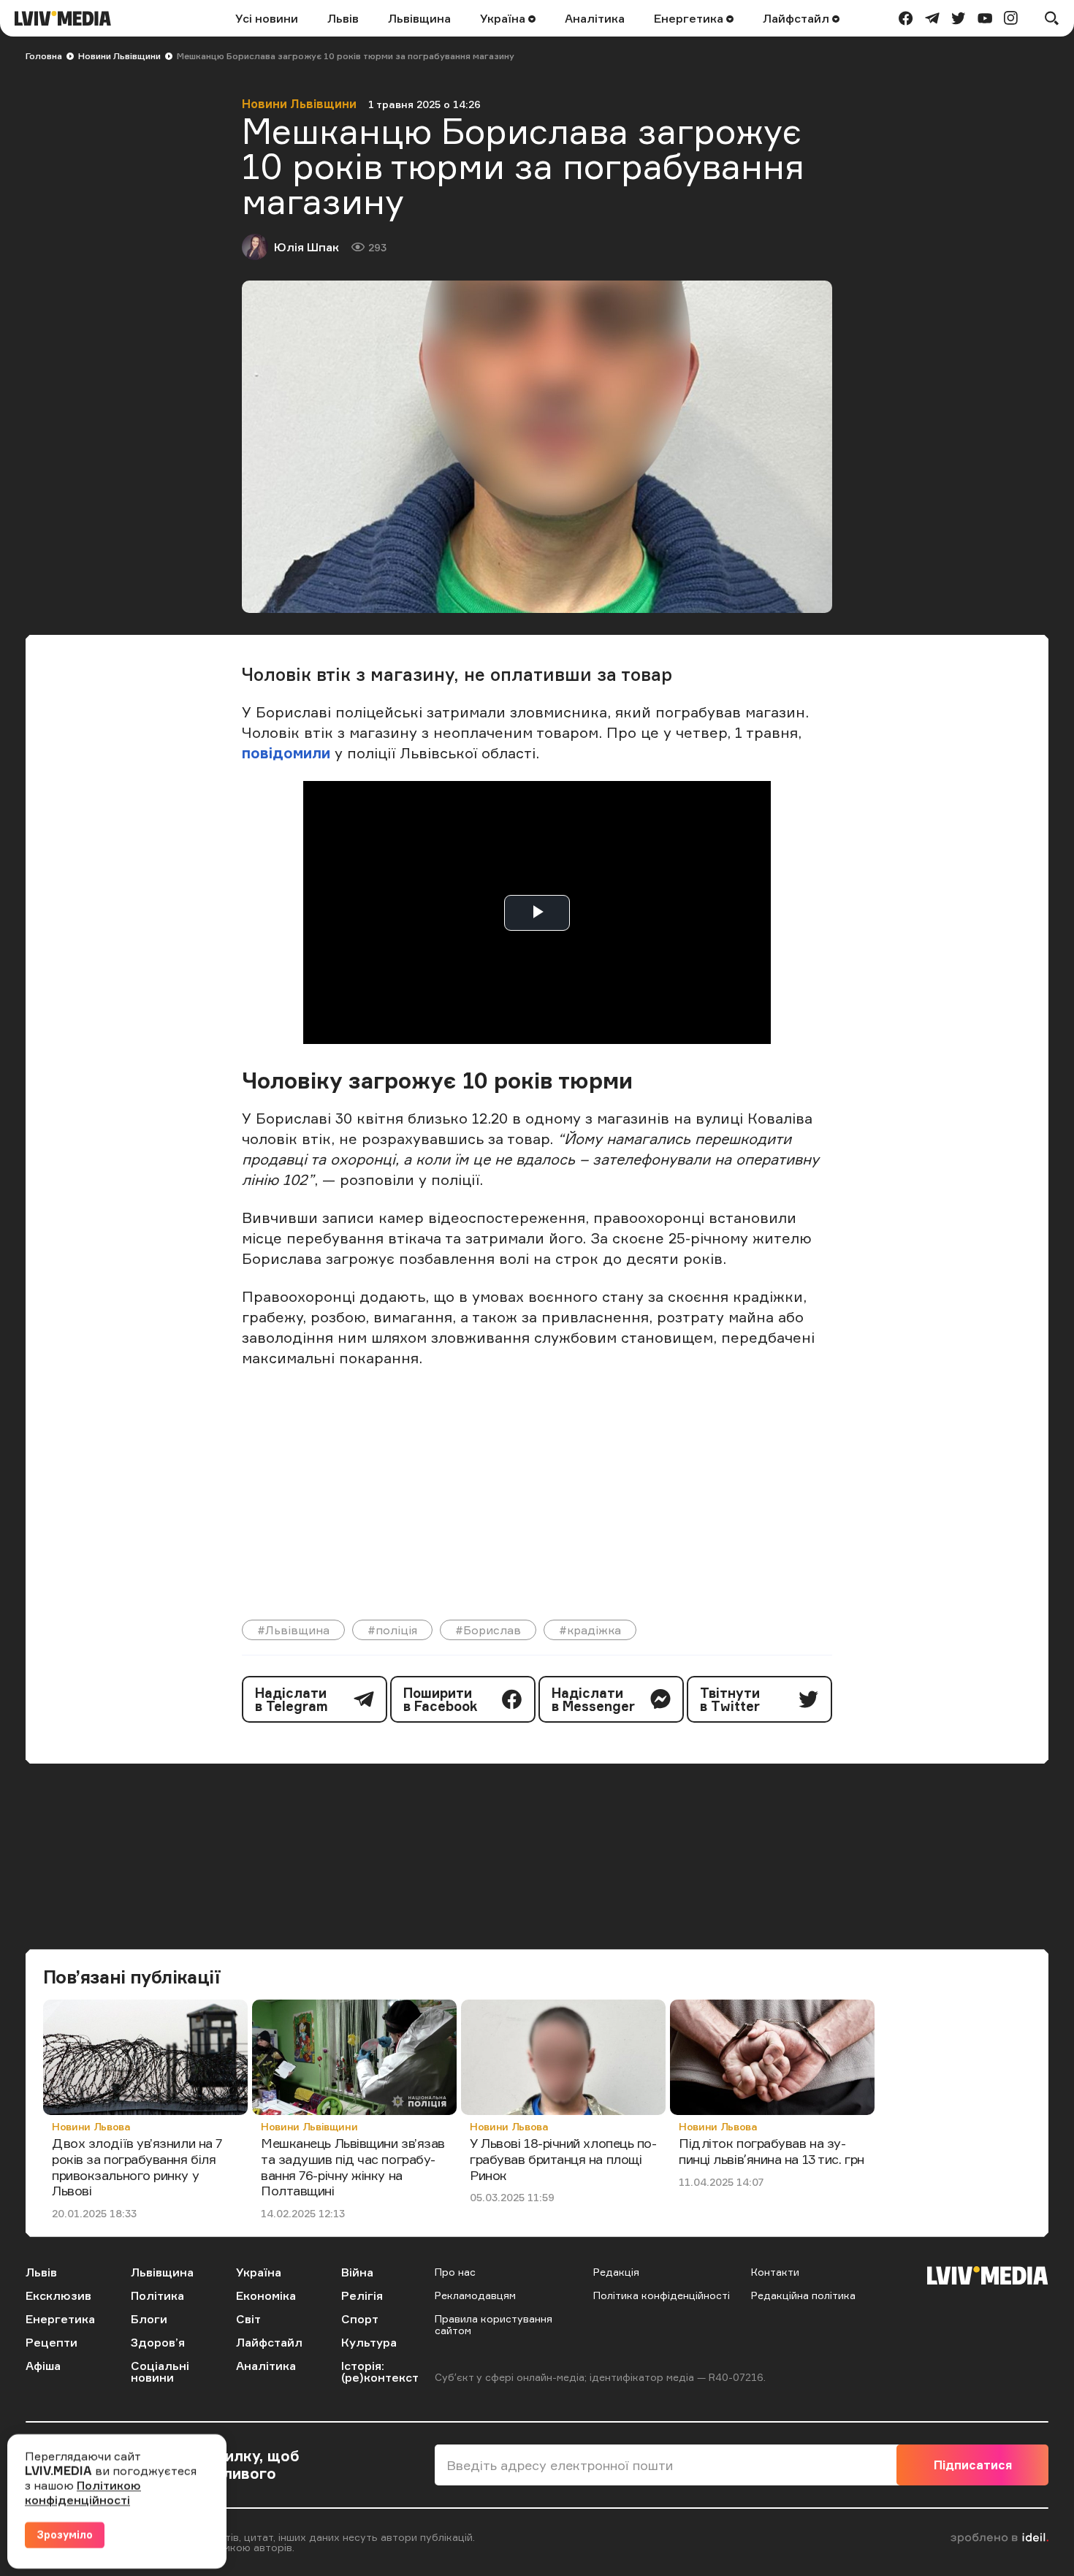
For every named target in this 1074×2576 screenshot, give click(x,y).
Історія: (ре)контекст (380, 2371)
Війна (357, 2272)
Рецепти (52, 2342)
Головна (44, 56)
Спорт (360, 2319)
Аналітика (595, 18)
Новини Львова (91, 2126)
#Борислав (488, 1630)
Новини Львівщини (119, 56)
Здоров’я (158, 2342)
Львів (343, 18)
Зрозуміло (65, 2535)
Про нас (455, 2272)
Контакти (775, 2272)
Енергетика (690, 18)
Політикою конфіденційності (83, 2493)
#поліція (392, 1630)
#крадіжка (590, 1630)
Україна (504, 18)
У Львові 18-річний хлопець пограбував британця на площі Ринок (563, 2158)
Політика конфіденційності (662, 2295)
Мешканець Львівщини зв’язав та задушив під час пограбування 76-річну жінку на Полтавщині (353, 2167)
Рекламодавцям (475, 2295)
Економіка (266, 2295)
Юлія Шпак (306, 247)
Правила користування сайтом (494, 2324)
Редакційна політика (803, 2295)
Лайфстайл (797, 18)
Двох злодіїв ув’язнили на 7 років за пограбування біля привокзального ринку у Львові (137, 2167)
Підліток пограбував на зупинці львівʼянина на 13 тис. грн (772, 2151)
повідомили (288, 753)
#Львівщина (293, 1630)
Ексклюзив (58, 2295)
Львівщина (419, 18)
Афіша (43, 2366)
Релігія (362, 2295)
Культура (369, 2342)
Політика (157, 2295)
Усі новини (267, 18)
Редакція (616, 2272)
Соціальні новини (160, 2371)
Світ (248, 2319)
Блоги (149, 2319)
